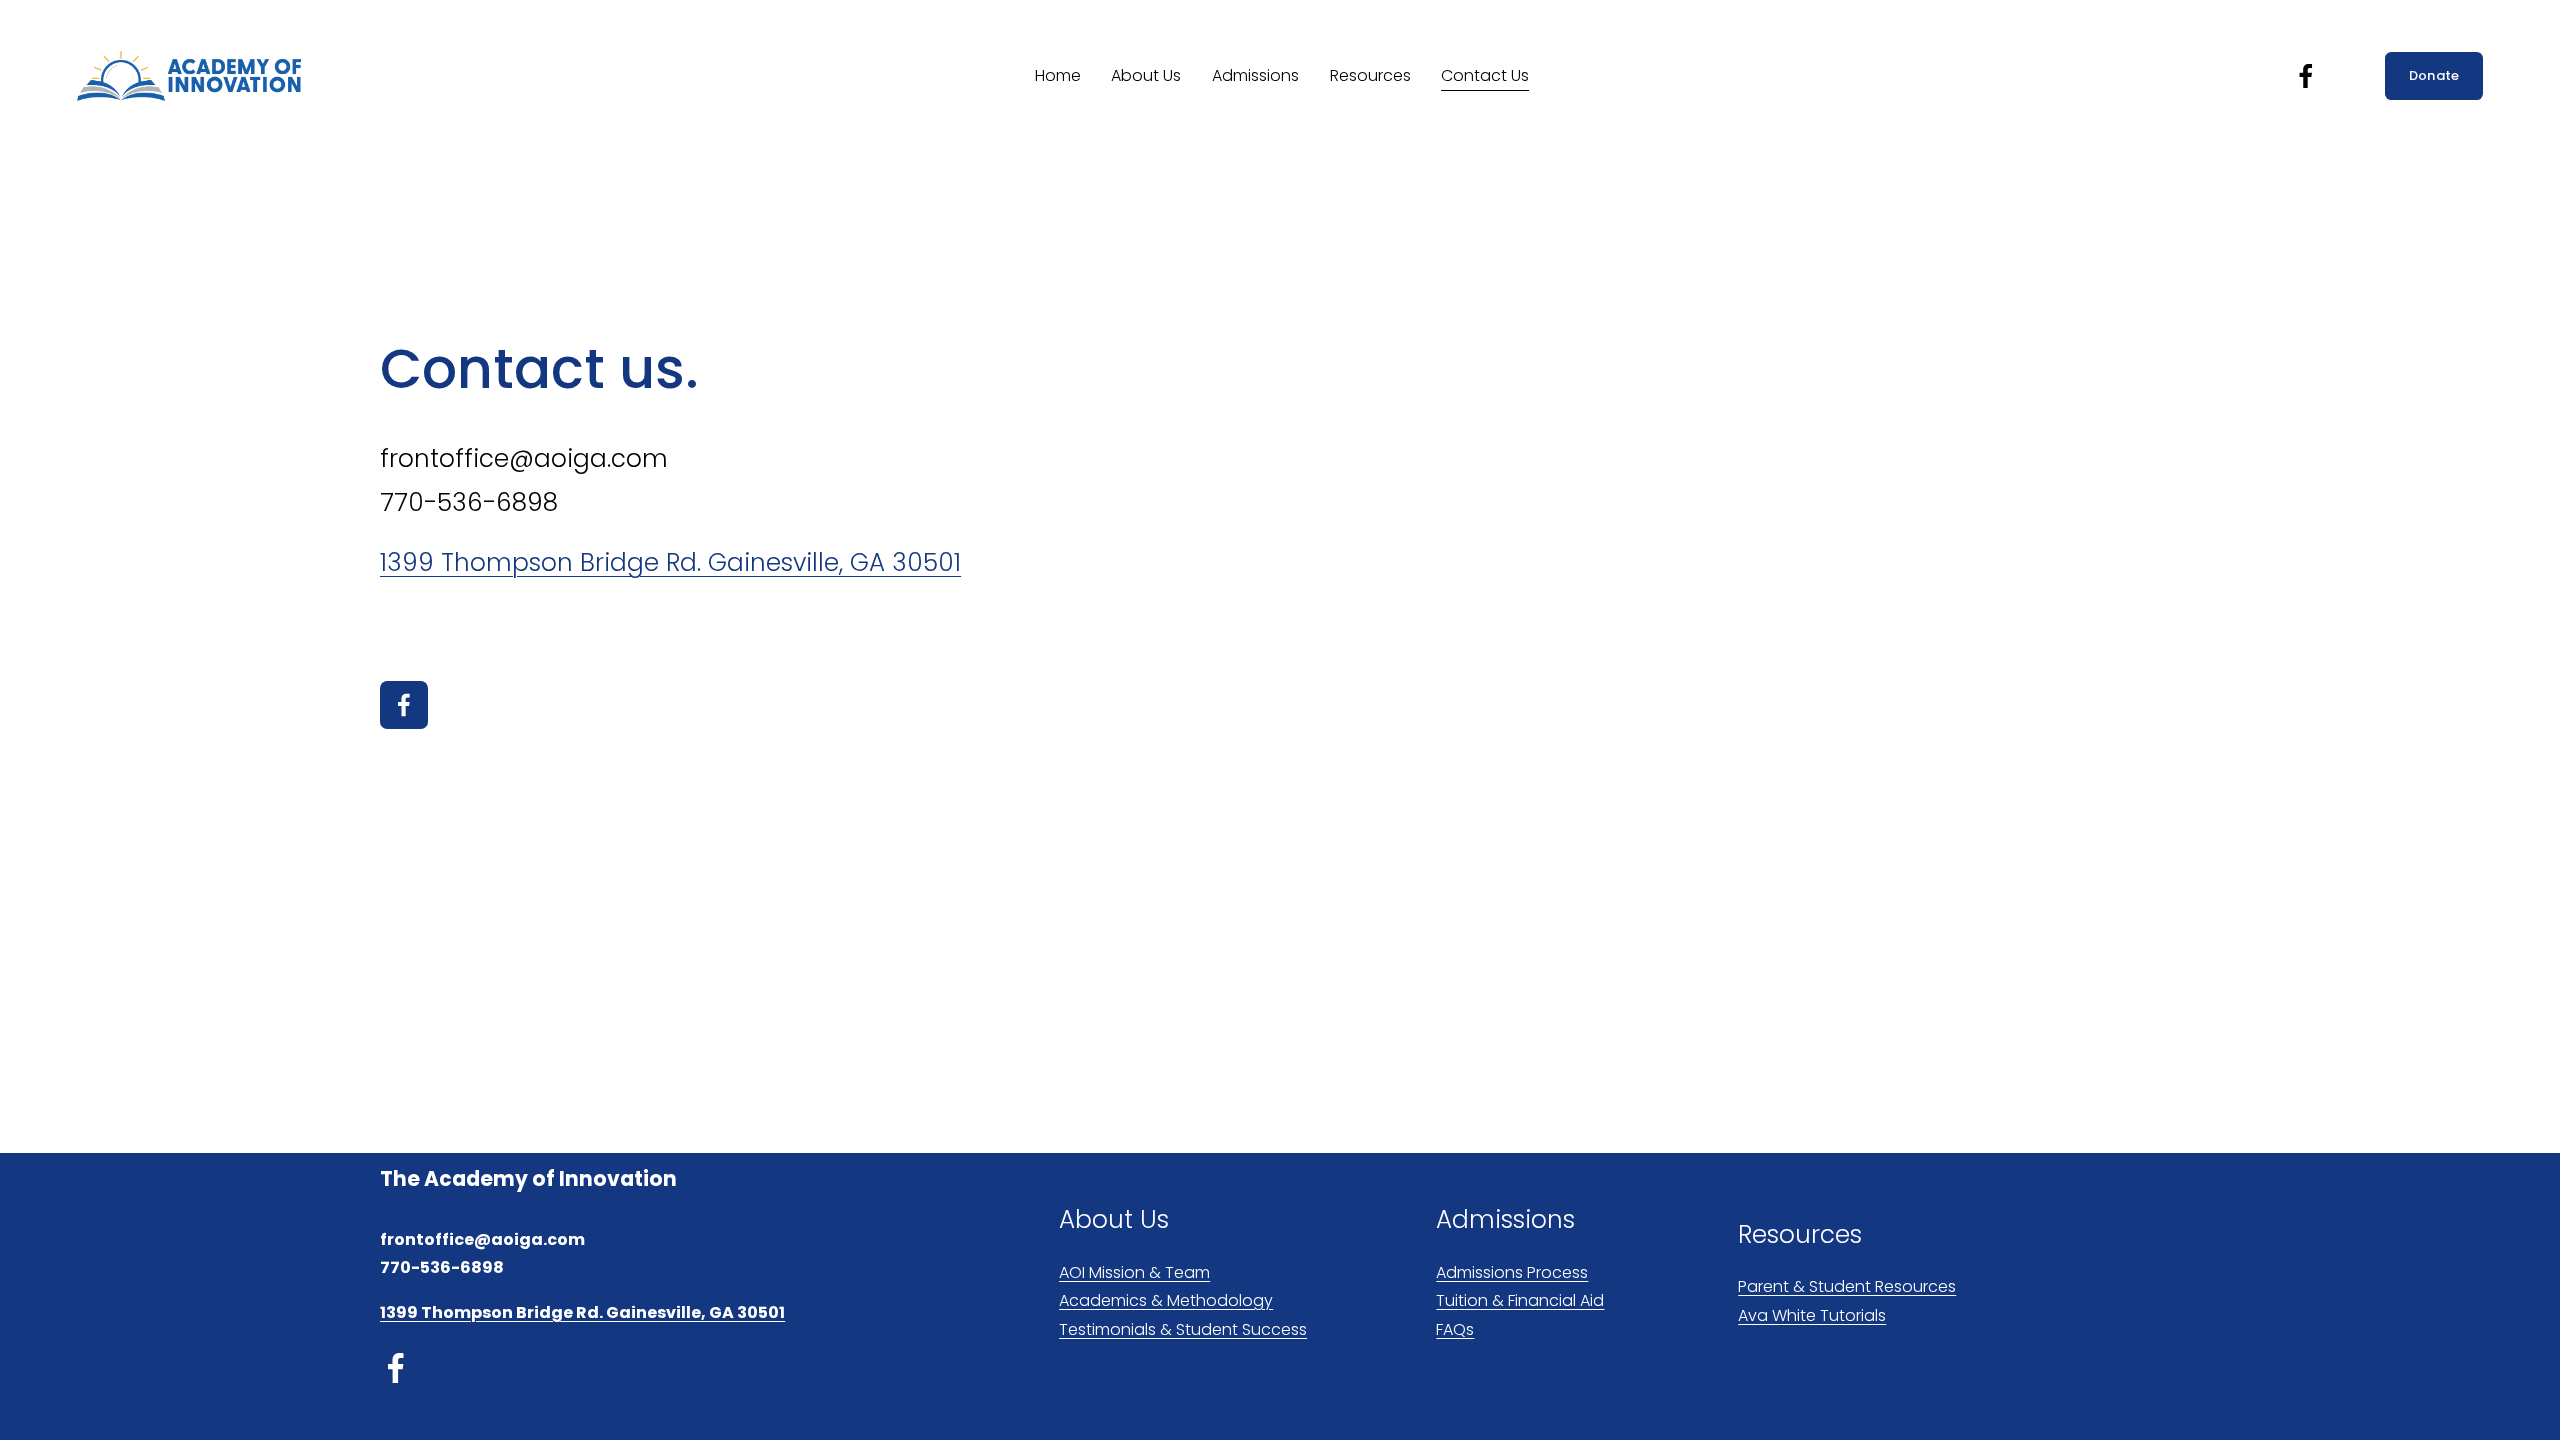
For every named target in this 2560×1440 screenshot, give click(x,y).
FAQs (1455, 1329)
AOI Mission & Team (1134, 1272)
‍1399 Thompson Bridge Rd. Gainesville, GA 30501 (670, 562)
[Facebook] (2306, 76)
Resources (1370, 75)
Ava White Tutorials (1812, 1315)
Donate (2434, 75)
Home (1058, 75)
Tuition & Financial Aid (1520, 1300)
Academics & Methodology (1166, 1300)
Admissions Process (1512, 1272)
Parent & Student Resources (1847, 1286)
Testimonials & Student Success (1183, 1329)
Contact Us (1485, 75)
